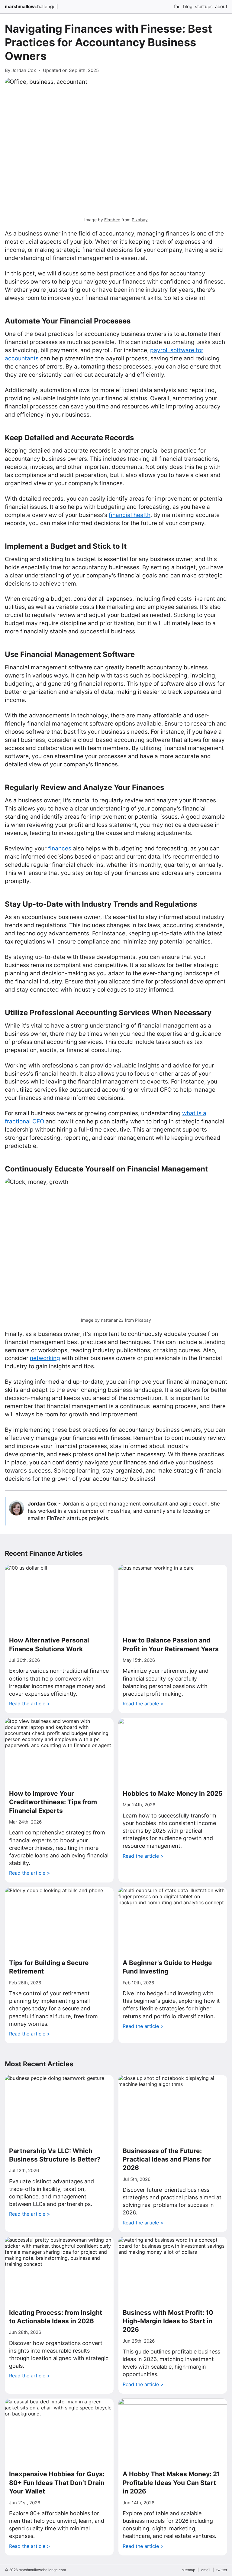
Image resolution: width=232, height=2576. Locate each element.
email (206, 2570)
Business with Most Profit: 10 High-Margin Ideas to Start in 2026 (168, 2321)
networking (45, 1358)
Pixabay (140, 220)
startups (204, 6)
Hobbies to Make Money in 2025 (173, 1793)
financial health (130, 515)
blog (188, 6)
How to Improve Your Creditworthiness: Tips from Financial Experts (53, 1802)
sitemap (188, 2570)
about (221, 6)
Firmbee (112, 220)
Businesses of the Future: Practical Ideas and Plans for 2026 (167, 2159)
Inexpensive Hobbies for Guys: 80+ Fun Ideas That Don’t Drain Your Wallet (57, 2483)
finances (60, 848)
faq (177, 6)
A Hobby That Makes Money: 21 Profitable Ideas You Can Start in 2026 (171, 2483)
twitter (222, 2570)
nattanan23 (112, 1320)
